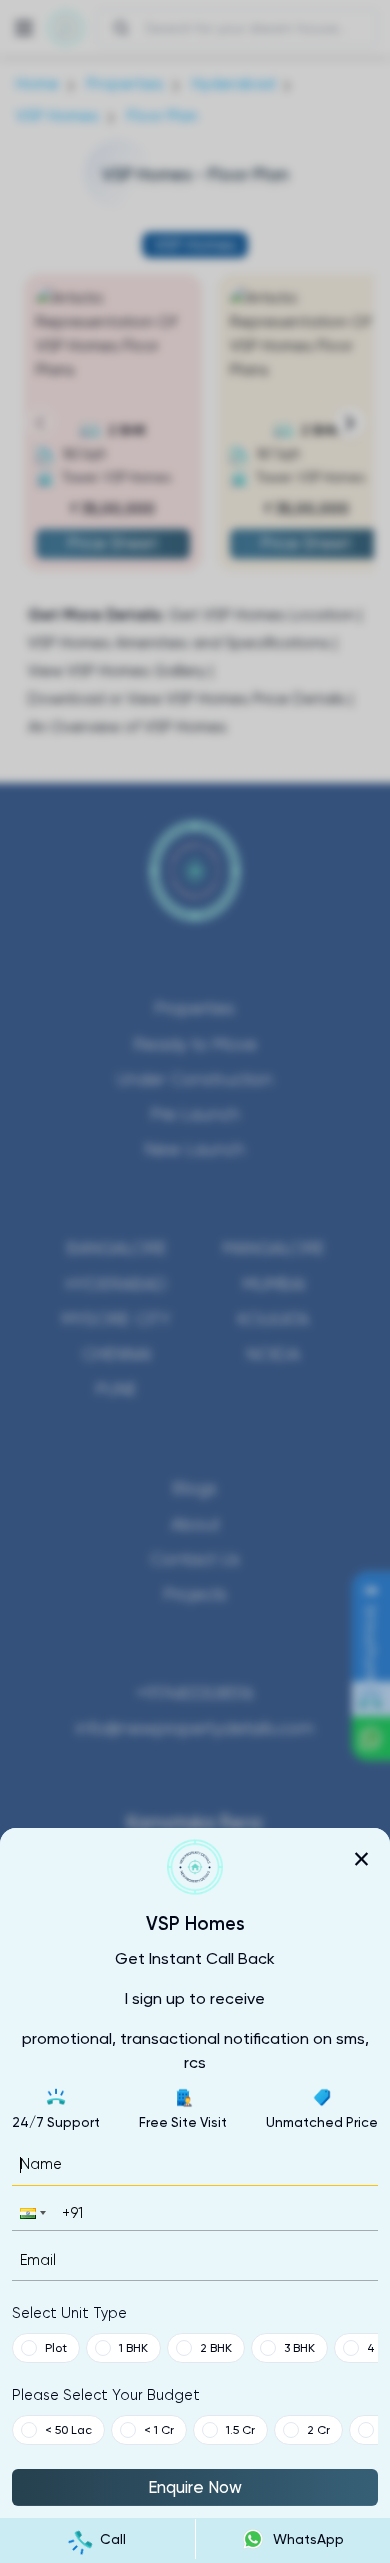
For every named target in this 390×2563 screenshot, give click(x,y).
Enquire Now (195, 2487)
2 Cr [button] (318, 2430)
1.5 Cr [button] (240, 2430)
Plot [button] (56, 2348)
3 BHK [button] (299, 2348)
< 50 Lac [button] (68, 2430)
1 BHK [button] (133, 2348)
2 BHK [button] (216, 2348)
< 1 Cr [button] (159, 2430)
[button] (31, 2212)
